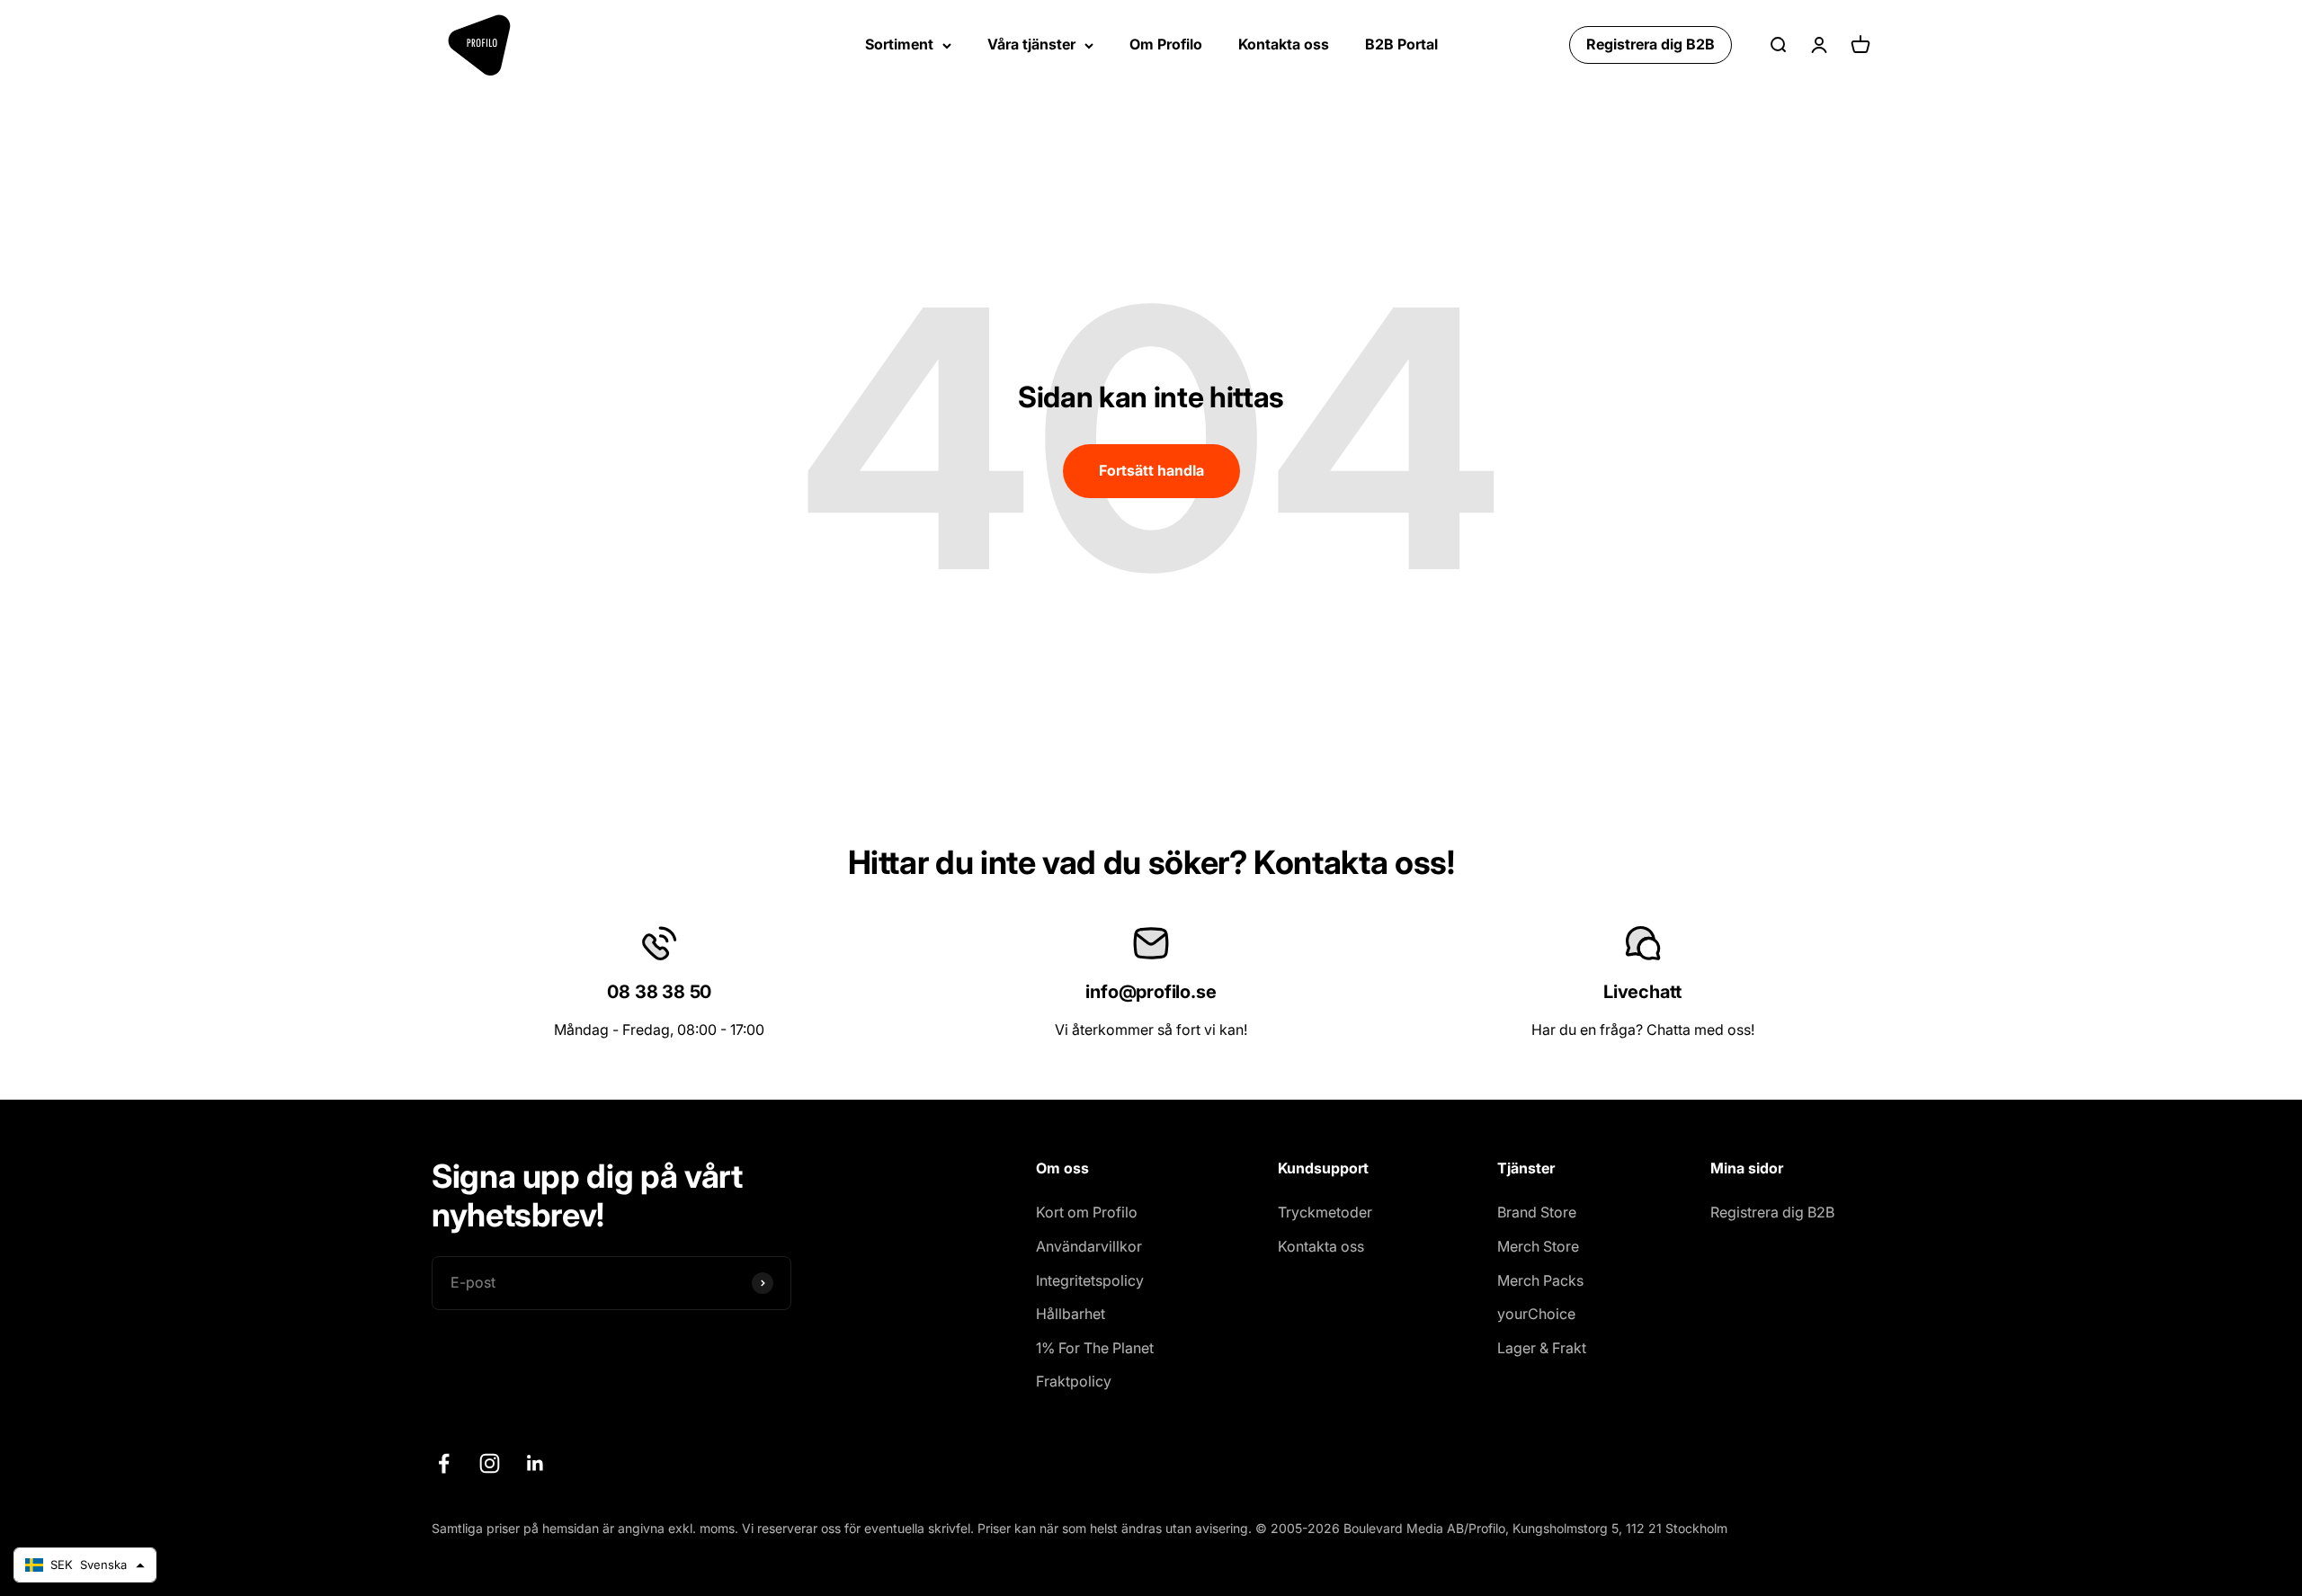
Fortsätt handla (1151, 470)
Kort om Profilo (1087, 1212)
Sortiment (899, 44)
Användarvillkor (1089, 1246)
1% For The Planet (1095, 1348)
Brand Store (1537, 1212)
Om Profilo (1166, 44)
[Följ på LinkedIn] (535, 1463)
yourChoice (1536, 1314)
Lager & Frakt (1542, 1348)
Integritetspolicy (1090, 1280)
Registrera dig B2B (1651, 44)
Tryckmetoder (1325, 1212)
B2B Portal (1401, 44)
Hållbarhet (1071, 1314)
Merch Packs (1540, 1280)
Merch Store (1538, 1246)
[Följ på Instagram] (490, 1463)
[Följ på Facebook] (444, 1463)
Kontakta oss (1284, 44)
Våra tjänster (1031, 44)
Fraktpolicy (1074, 1381)
